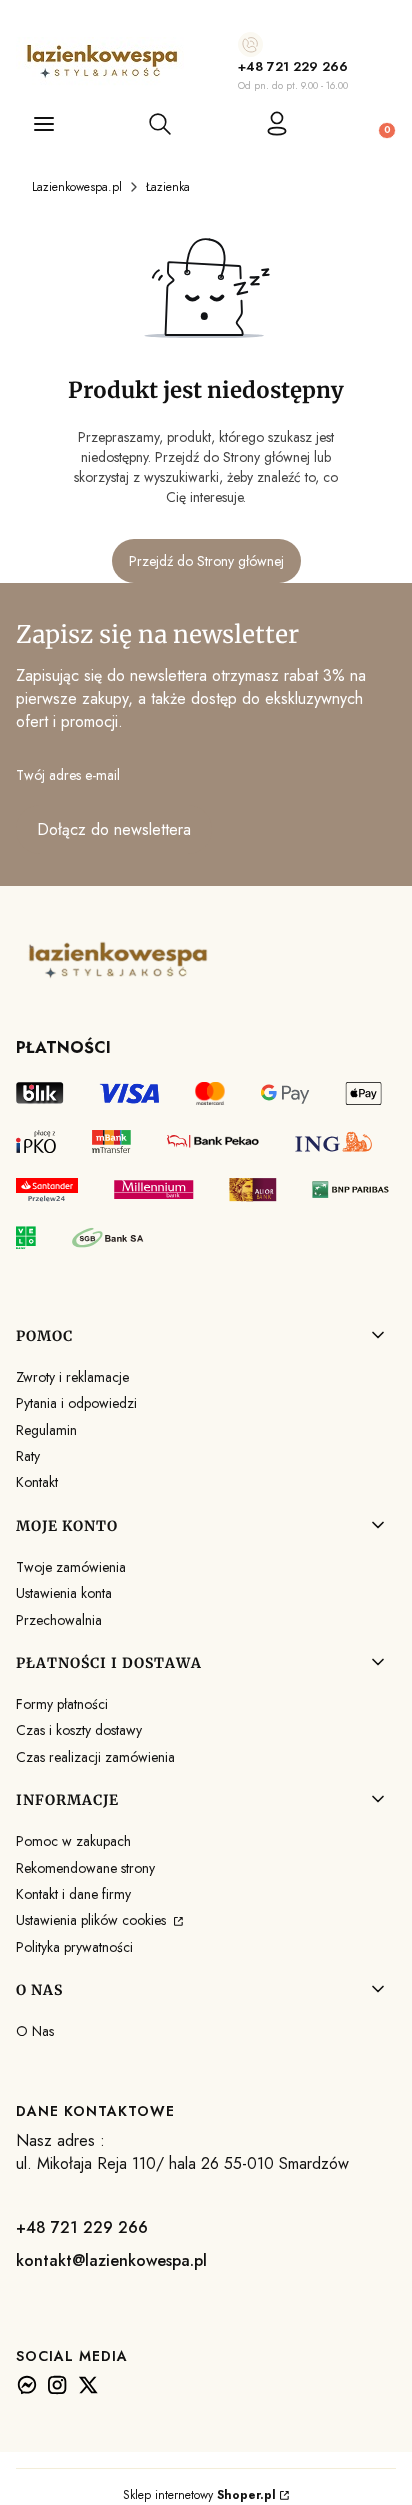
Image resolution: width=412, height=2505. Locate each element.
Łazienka (168, 187)
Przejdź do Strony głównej (206, 561)
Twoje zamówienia (71, 1567)
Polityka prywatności (74, 1947)
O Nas (35, 2031)
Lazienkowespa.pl (77, 187)
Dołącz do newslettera (114, 829)
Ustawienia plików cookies (93, 1920)
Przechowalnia (59, 1620)
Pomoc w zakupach (73, 1841)
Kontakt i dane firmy (73, 1894)
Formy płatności (62, 1704)
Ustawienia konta (64, 1593)
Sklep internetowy (199, 2495)
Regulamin (46, 1430)
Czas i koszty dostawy (79, 1730)
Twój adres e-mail (68, 775)
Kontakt (37, 1482)
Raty (28, 1456)
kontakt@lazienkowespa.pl (111, 2260)
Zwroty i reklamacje (72, 1377)
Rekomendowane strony (85, 1868)
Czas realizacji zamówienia (95, 1757)
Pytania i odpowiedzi (76, 1403)
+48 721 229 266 (293, 66)
